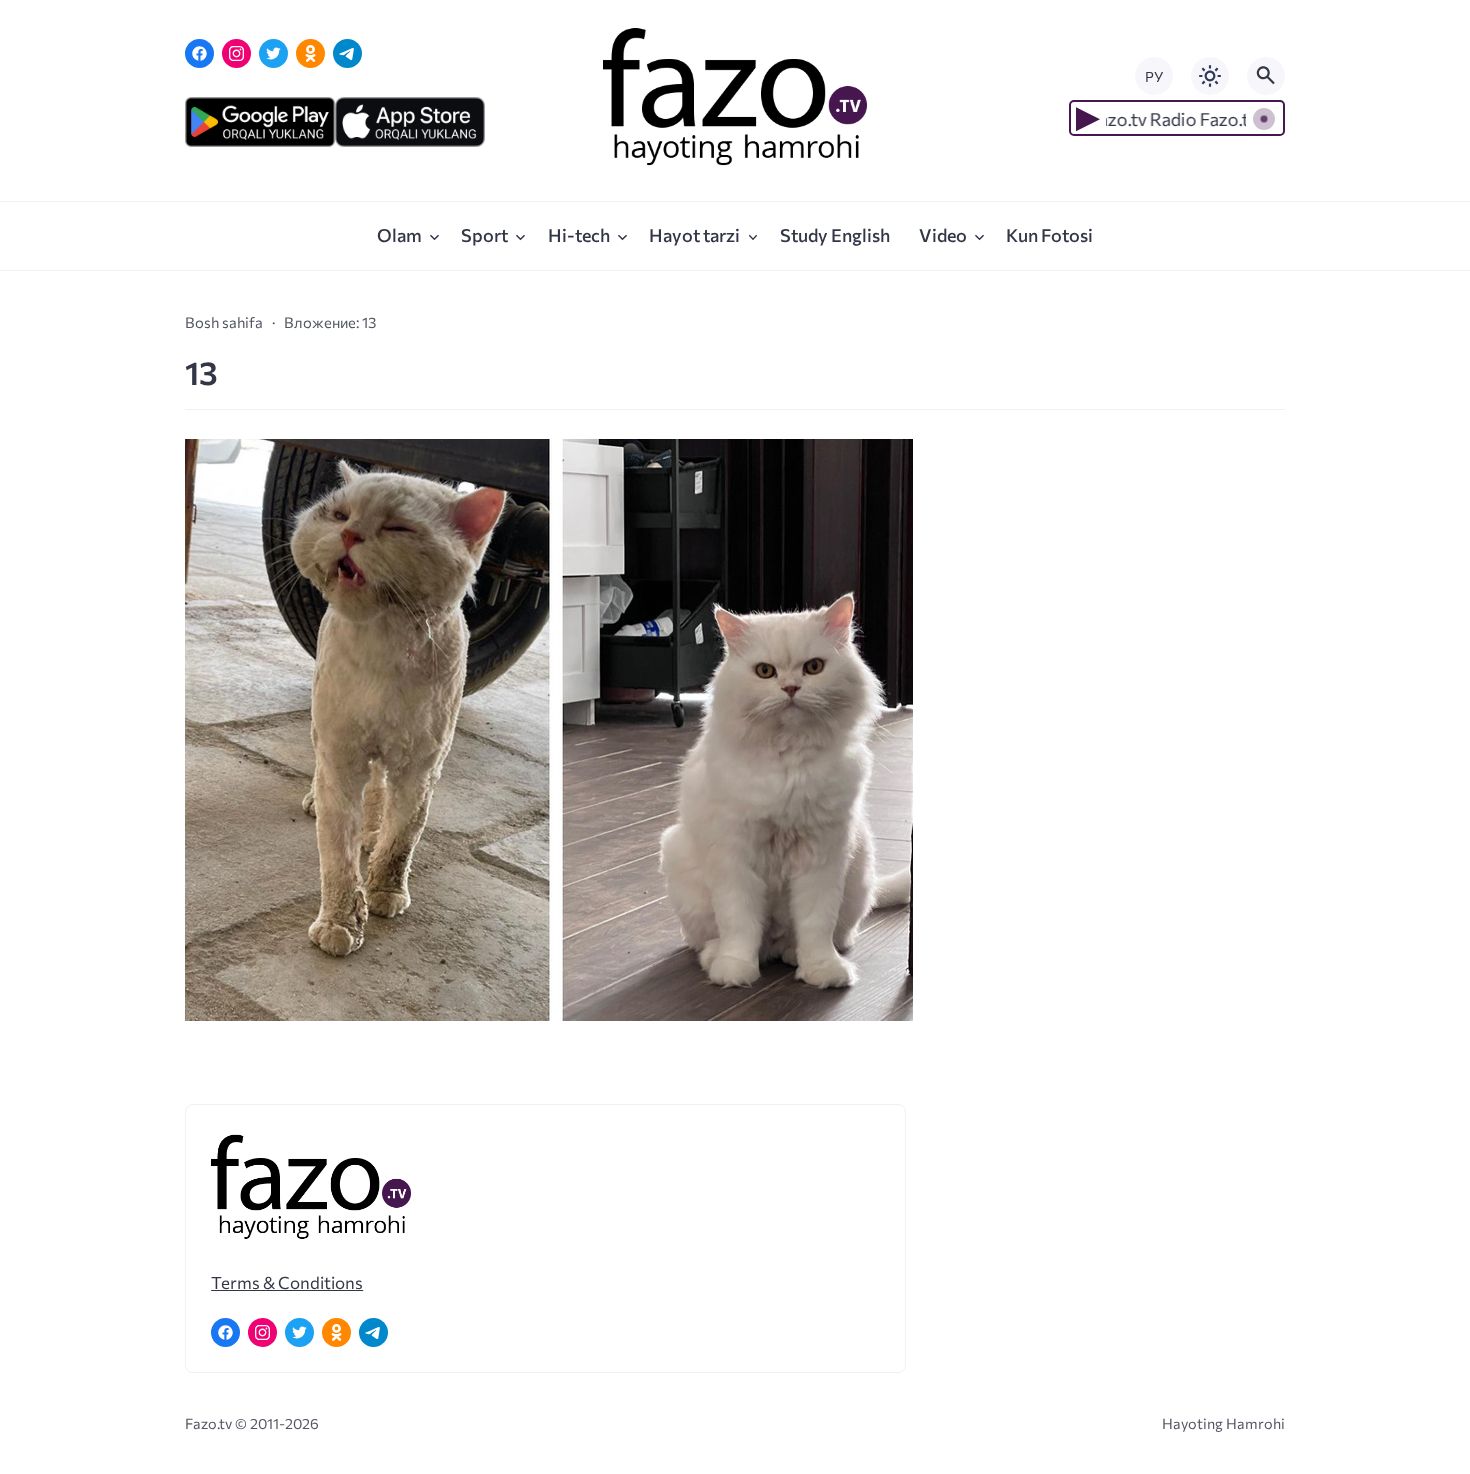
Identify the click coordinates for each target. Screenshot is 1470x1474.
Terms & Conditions (287, 1282)
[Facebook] (199, 53)
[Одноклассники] (310, 53)
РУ (1154, 76)
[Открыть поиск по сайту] (1266, 76)
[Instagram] (236, 53)
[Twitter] (273, 53)
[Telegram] (347, 53)
